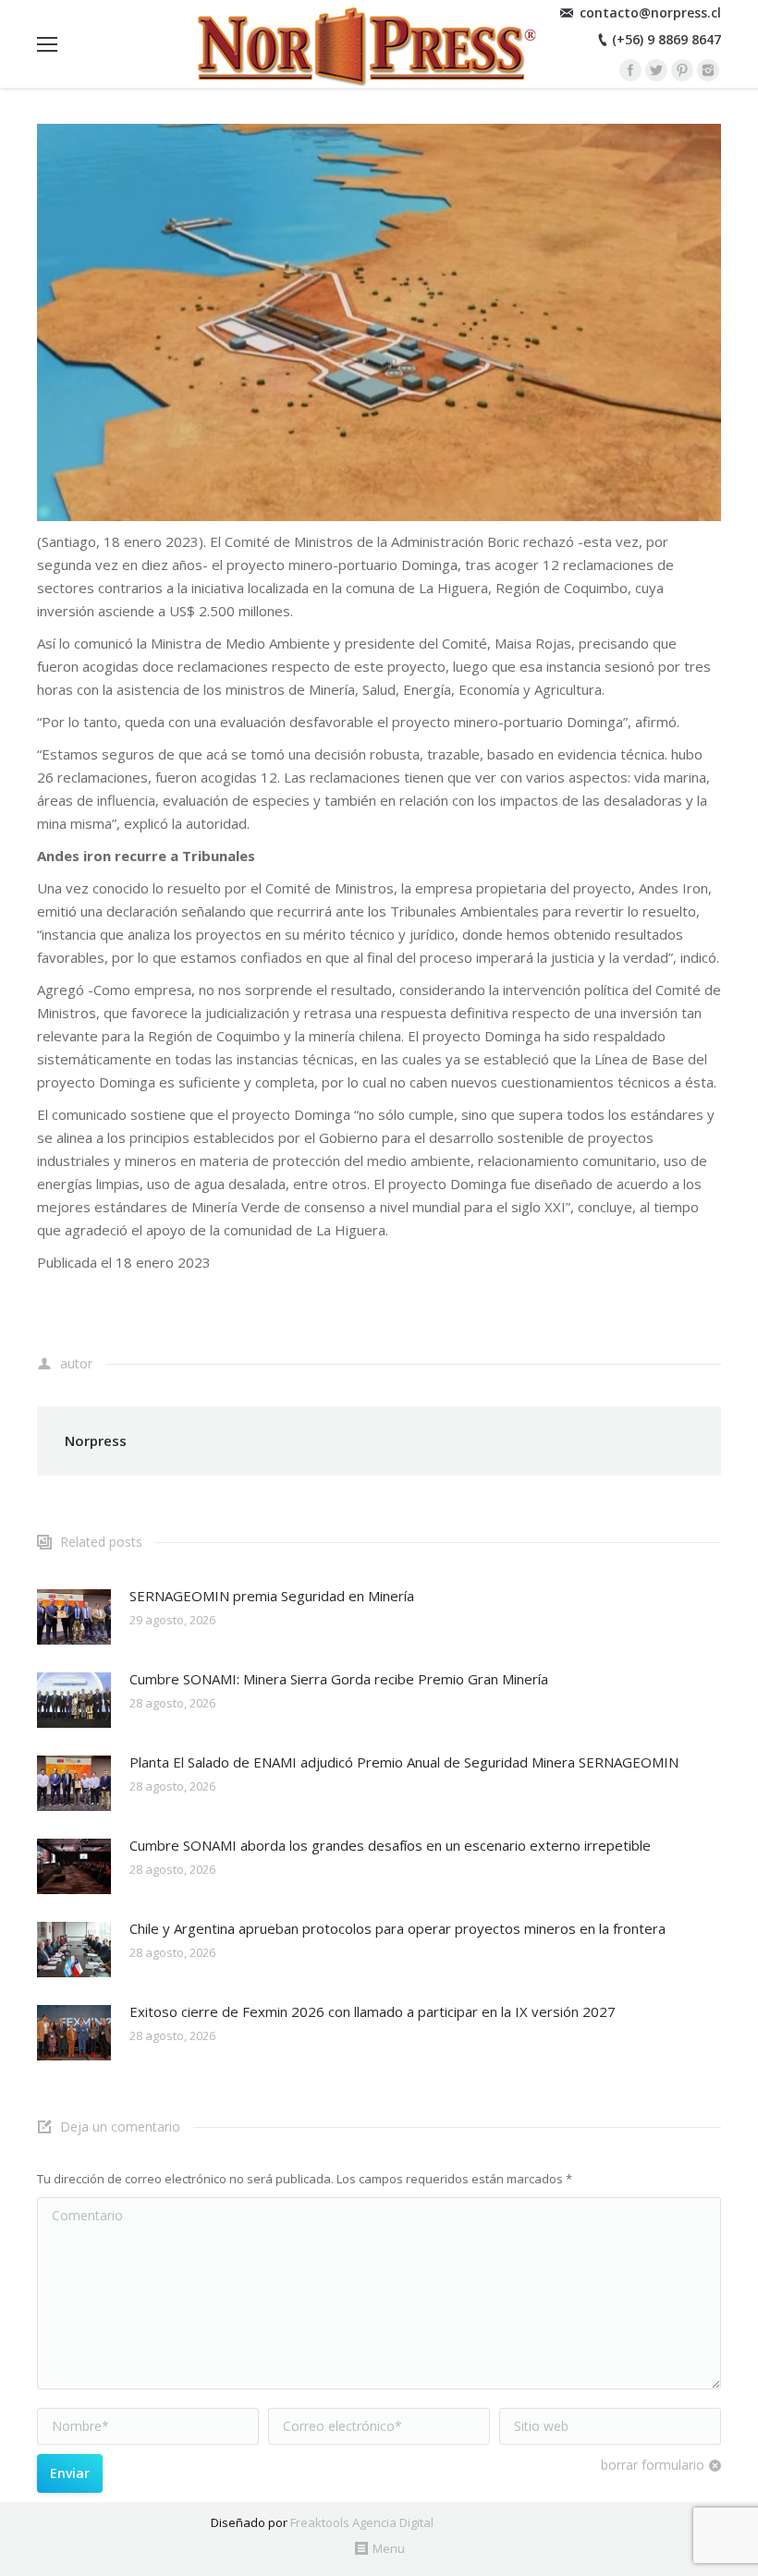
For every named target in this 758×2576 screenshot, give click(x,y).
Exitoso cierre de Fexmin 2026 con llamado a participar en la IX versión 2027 (373, 2011)
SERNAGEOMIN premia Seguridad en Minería (272, 1596)
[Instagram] (708, 70)
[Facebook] (630, 70)
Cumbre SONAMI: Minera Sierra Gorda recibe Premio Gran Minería (339, 1679)
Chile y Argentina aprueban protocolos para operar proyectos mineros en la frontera (397, 1928)
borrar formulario (653, 2465)
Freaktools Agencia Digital (362, 2522)
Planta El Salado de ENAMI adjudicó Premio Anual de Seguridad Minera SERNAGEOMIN (404, 1762)
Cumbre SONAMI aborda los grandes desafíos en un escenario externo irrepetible (390, 1845)
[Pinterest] (682, 70)
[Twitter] (656, 70)
